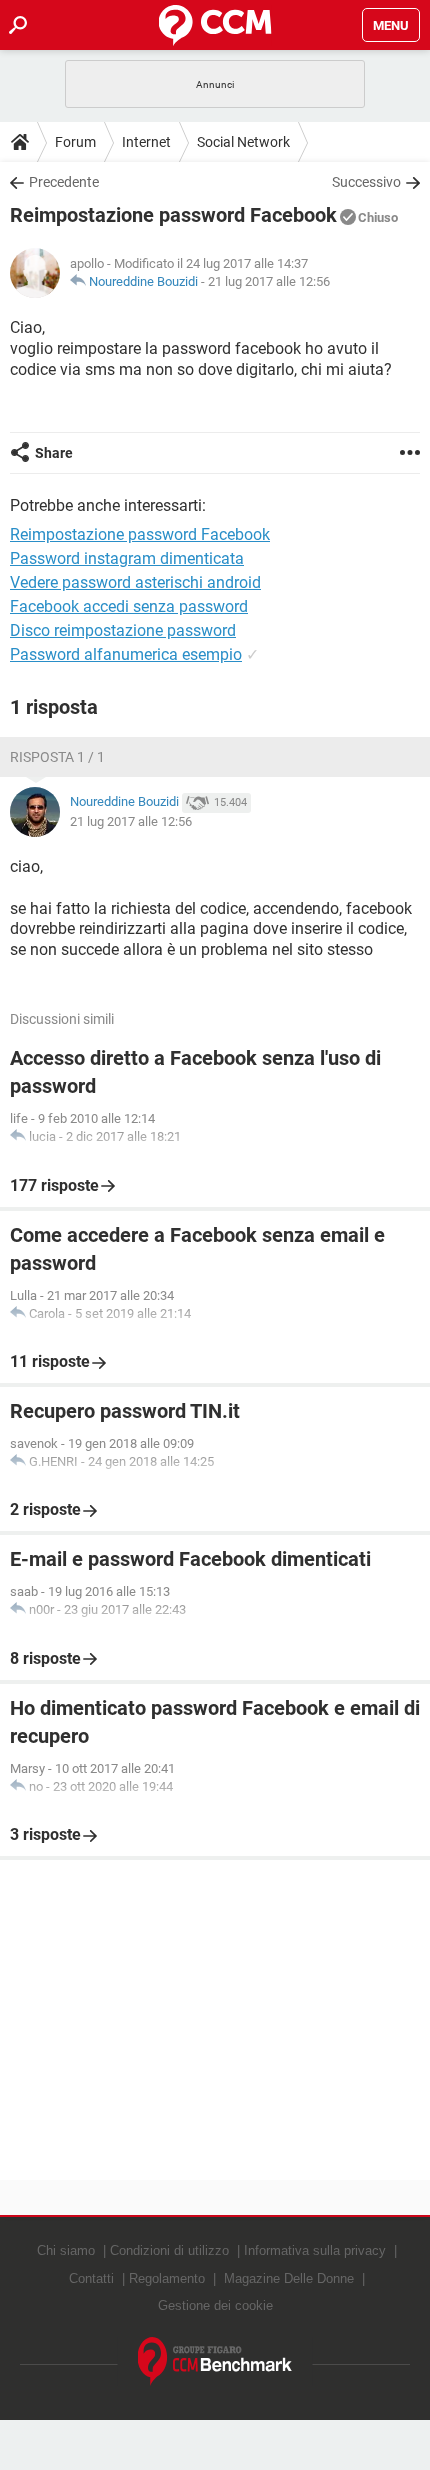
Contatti (91, 2278)
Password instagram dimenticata (127, 558)
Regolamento (167, 2278)
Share (54, 453)
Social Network (243, 142)
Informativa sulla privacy (315, 2250)
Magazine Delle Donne (289, 2278)
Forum (75, 142)
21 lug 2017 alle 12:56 (269, 281)
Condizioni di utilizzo (169, 2250)
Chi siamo (66, 2250)
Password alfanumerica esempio (126, 654)
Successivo (366, 182)
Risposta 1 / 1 (57, 757)
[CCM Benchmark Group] (215, 2361)
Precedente (64, 182)
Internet (146, 142)
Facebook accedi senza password (129, 606)
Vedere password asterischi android (135, 582)
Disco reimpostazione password (123, 630)
